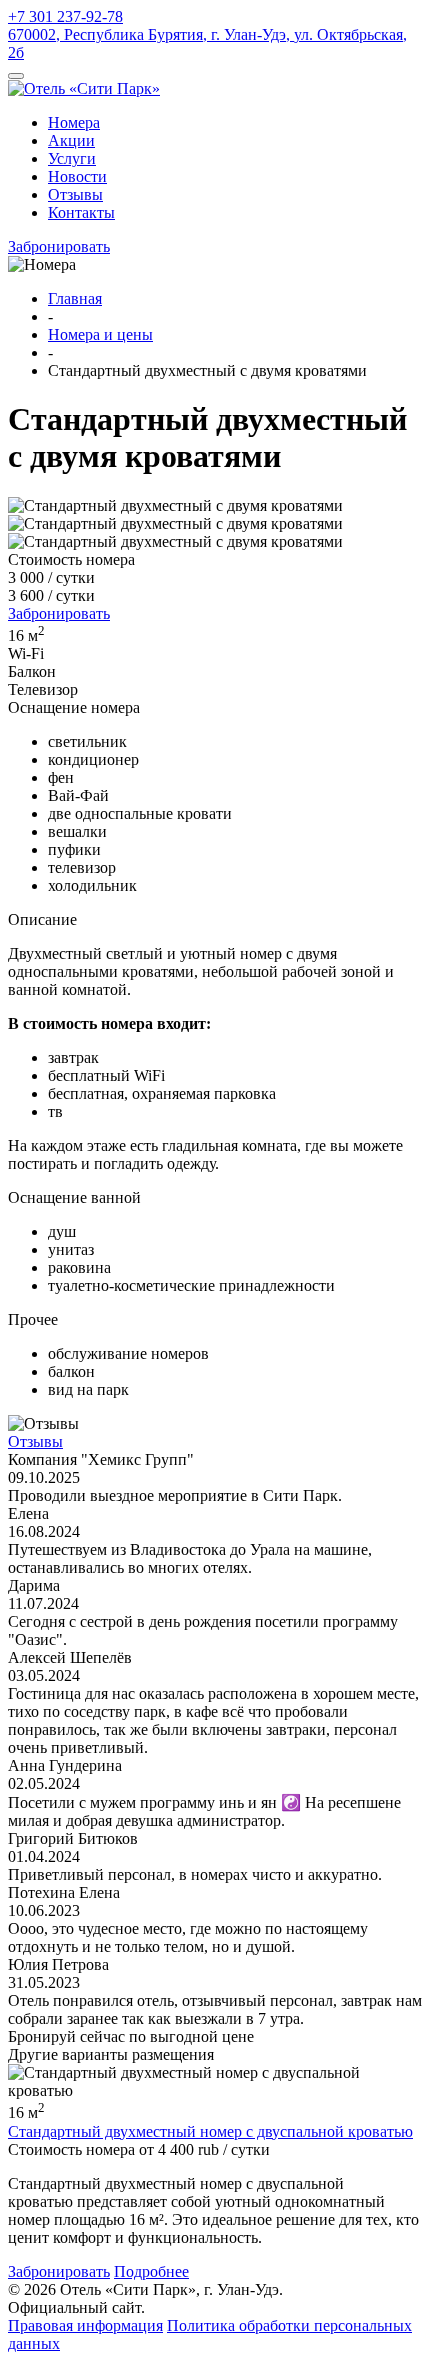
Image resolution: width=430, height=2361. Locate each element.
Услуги (72, 158)
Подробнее (151, 2271)
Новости (77, 176)
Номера (74, 122)
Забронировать (59, 246)
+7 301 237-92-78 (65, 16)
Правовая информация (85, 2325)
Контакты (81, 212)
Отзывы (75, 194)
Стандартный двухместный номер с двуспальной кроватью (210, 2131)
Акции (71, 140)
